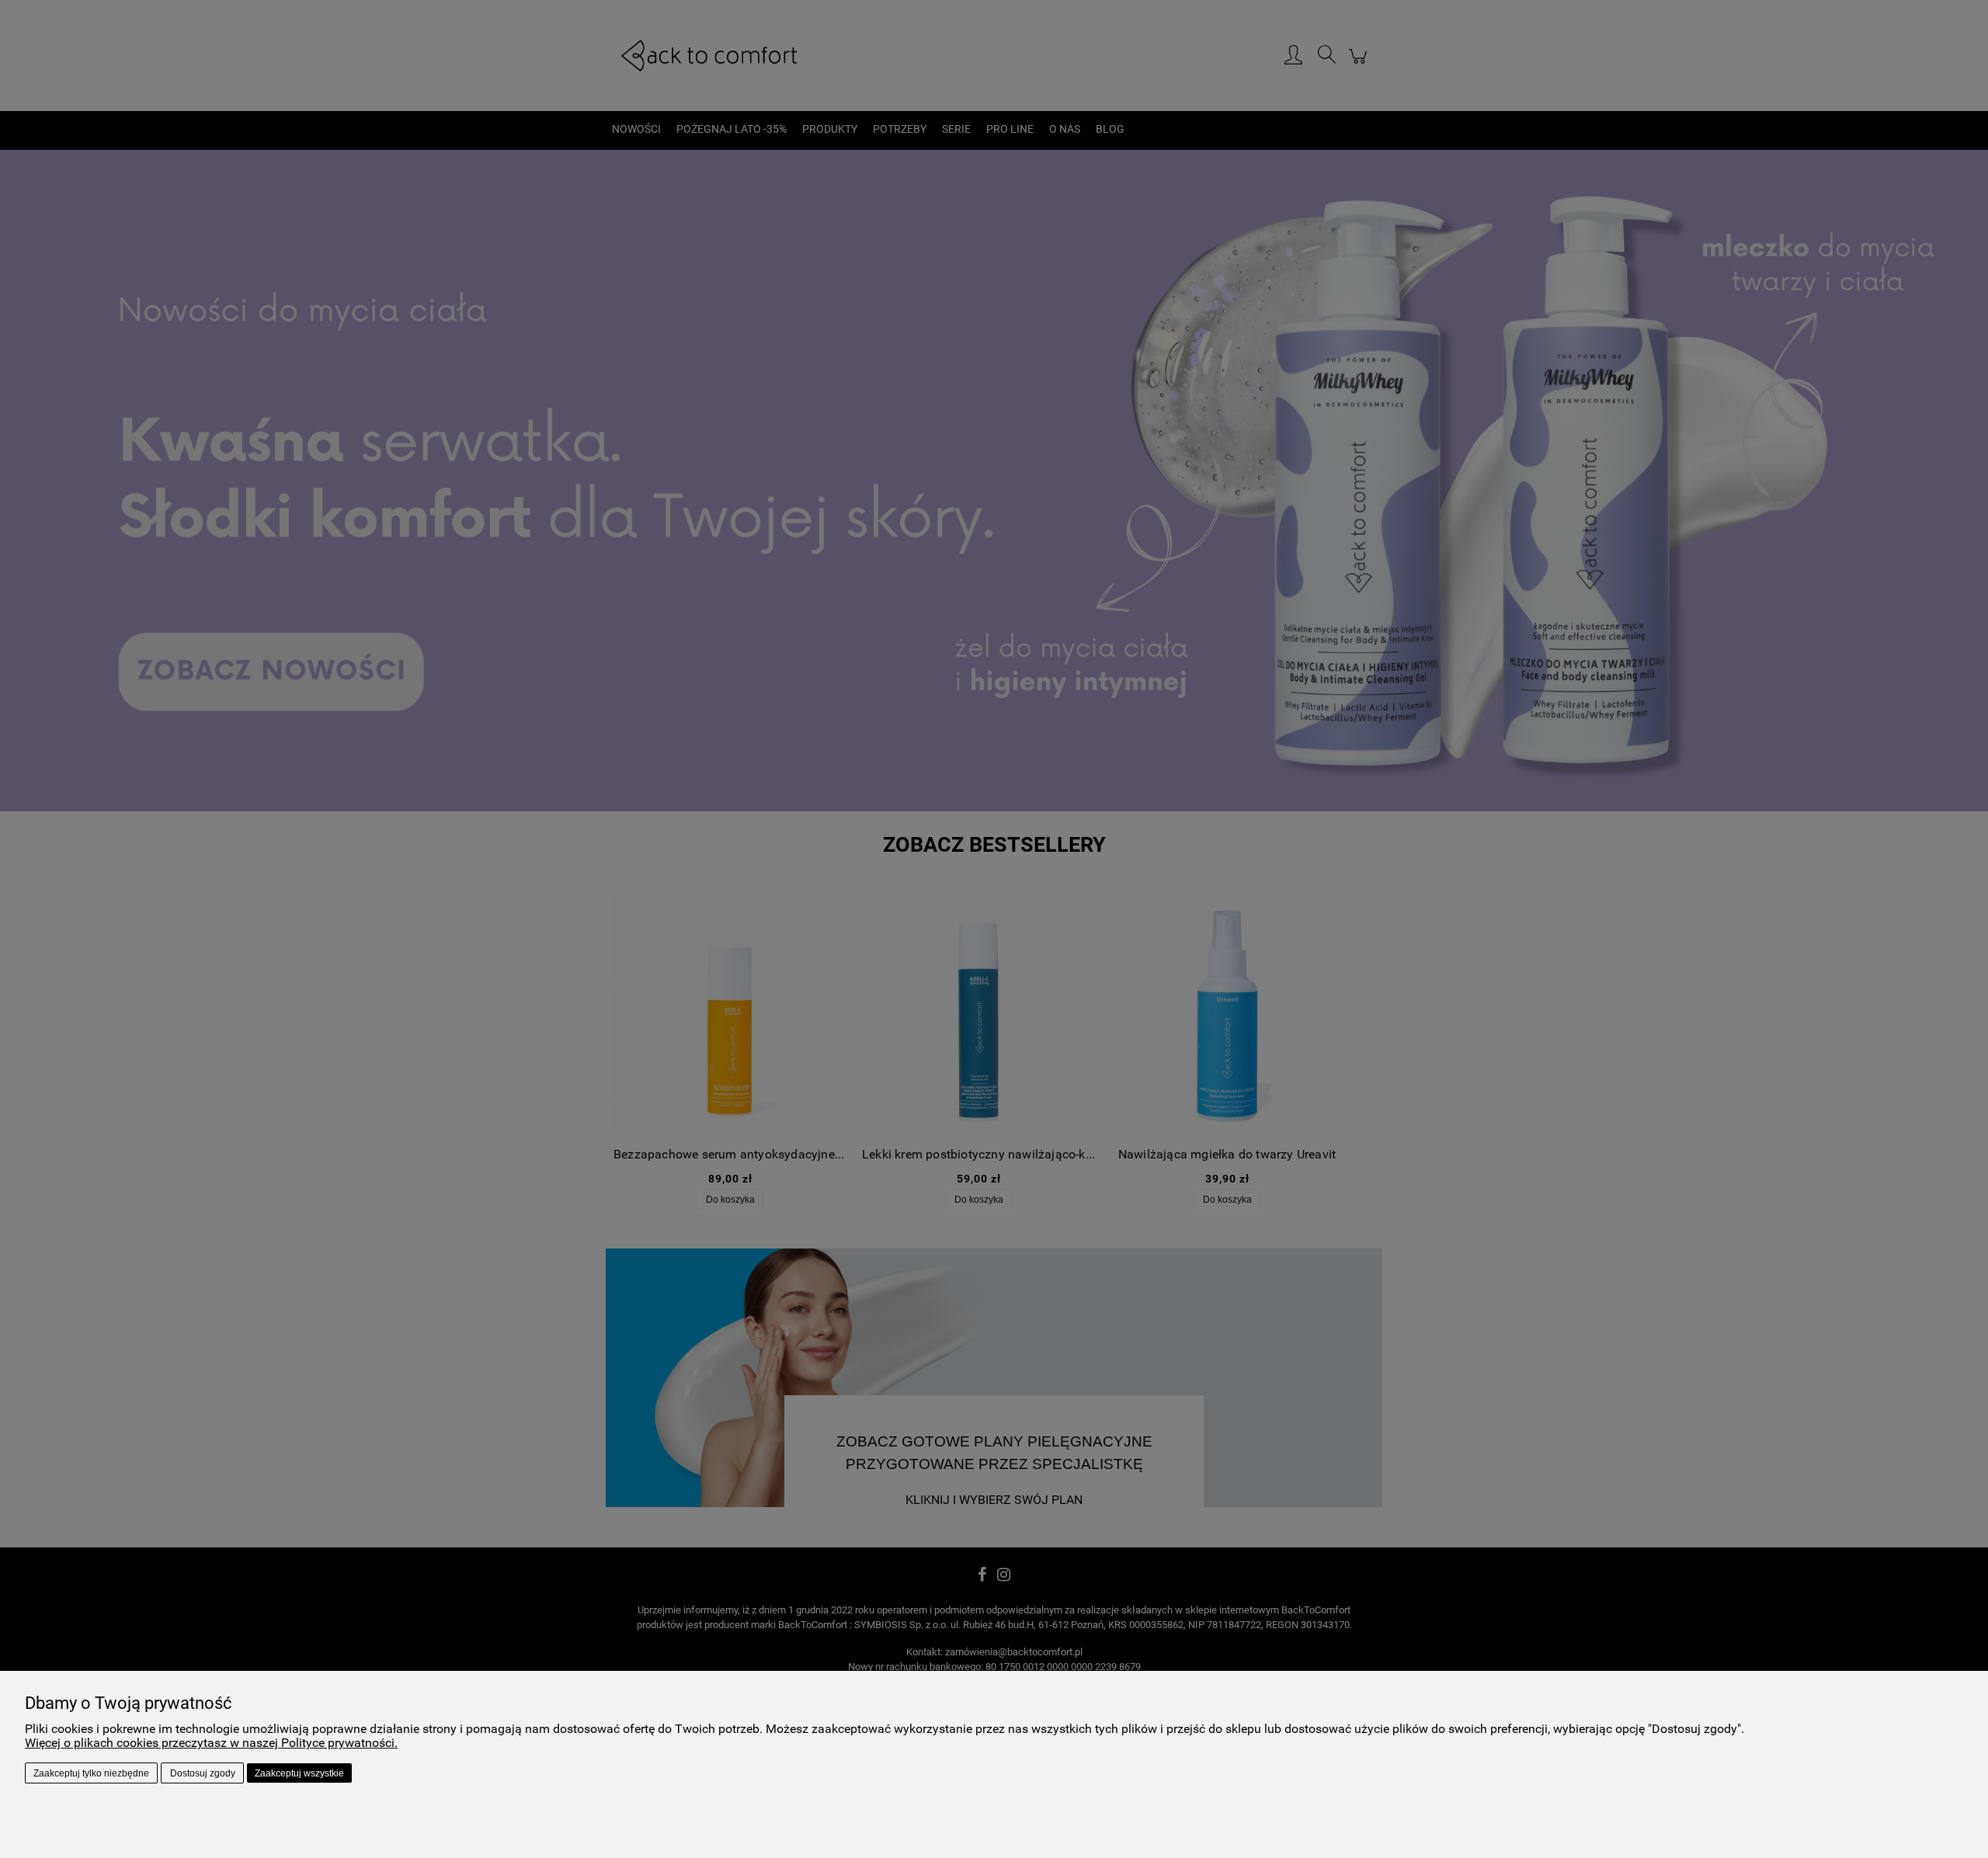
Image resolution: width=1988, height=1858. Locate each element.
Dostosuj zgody (203, 1773)
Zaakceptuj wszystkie (299, 1773)
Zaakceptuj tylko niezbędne (91, 1773)
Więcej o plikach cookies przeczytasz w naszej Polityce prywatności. (211, 1743)
